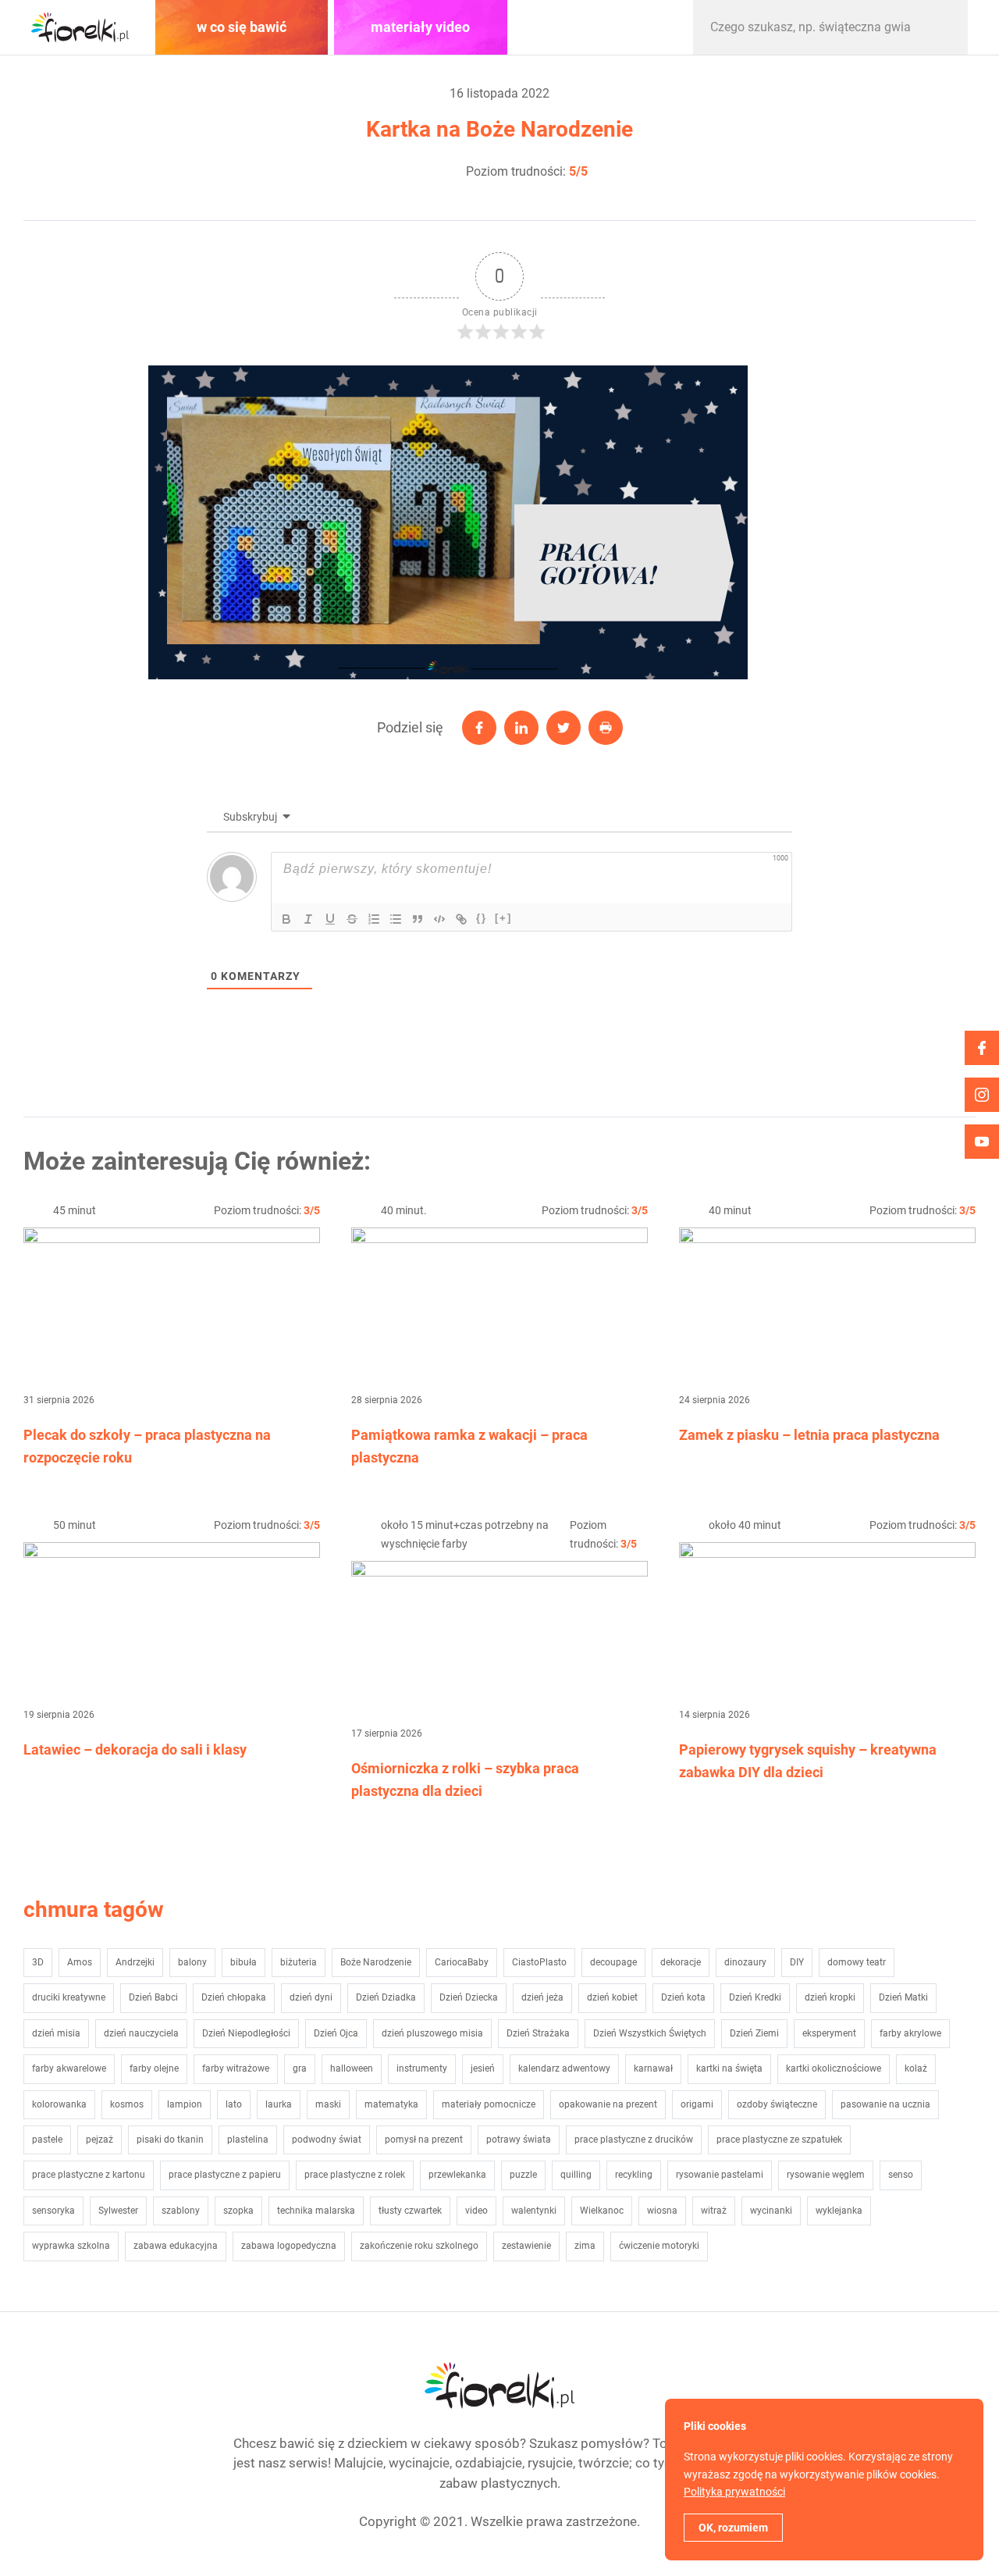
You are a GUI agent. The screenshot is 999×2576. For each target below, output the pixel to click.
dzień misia (56, 2033)
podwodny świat (327, 2140)
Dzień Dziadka (386, 1997)
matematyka (391, 2104)
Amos (80, 1962)
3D (38, 1962)
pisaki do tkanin (170, 2140)
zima (585, 2246)
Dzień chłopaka (234, 1997)
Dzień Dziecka (469, 1997)
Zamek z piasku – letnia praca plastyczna (809, 1435)
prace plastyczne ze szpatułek (779, 2140)
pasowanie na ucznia (885, 2104)
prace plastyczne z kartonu (89, 2175)
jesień (483, 2068)
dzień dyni (311, 1997)
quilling (576, 2175)
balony (192, 1962)
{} (482, 918)
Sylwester (118, 2211)
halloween (352, 2068)
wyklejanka (839, 2211)
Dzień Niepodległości (246, 2033)
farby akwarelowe (69, 2068)
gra (300, 2068)
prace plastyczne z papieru (225, 2175)
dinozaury (745, 1962)
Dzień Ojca (336, 2033)
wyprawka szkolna (71, 2246)
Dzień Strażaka (538, 2033)
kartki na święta (729, 2068)
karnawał (653, 2068)
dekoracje (681, 1962)
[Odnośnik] (461, 919)
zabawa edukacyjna (176, 2246)
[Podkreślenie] (330, 919)
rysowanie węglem (826, 2175)
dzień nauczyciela (141, 2033)
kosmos (127, 2104)
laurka (279, 2104)
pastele (47, 2140)
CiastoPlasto (539, 1962)
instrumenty (422, 2068)
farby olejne (154, 2068)
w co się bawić (242, 27)
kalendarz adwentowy (564, 2068)
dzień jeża (542, 1997)
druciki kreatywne (69, 1997)
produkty (599, 27)
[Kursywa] (308, 919)
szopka (238, 2211)
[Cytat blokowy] (418, 919)
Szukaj (940, 27)
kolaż (916, 2068)
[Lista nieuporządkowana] (396, 919)
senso (901, 2175)
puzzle (523, 2175)
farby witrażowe (236, 2068)
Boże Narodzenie (376, 1962)
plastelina (248, 2140)
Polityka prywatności (734, 2492)
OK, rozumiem (733, 2528)
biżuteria (299, 1962)
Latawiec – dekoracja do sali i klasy (135, 1749)
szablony (181, 2211)
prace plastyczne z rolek (355, 2175)
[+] (503, 918)
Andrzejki (135, 1962)
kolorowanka (59, 2104)
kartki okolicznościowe (834, 2068)
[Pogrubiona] (286, 919)
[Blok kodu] (439, 919)
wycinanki (771, 2211)
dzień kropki (830, 1997)
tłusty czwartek (410, 2211)
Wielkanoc (602, 2211)
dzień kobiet (612, 1997)
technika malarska (316, 2211)
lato (234, 2104)
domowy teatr (857, 1962)
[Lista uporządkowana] (374, 919)
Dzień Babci (153, 1997)
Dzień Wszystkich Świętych (650, 2033)
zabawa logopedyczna (289, 2246)
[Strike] (352, 919)
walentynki (534, 2211)
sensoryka (53, 2211)
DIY (797, 1962)
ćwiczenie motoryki (659, 2246)
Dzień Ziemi (754, 2033)
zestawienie (526, 2246)
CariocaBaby (462, 1962)
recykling (634, 2175)
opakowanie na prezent (608, 2104)
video (476, 2211)
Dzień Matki (903, 1997)
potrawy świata (519, 2140)
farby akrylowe (910, 2033)
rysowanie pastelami (720, 2175)
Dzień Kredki (755, 1997)
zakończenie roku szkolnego (419, 2246)
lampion (185, 2104)
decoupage (613, 1962)
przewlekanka (457, 2175)
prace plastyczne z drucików (634, 2140)
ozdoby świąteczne (777, 2104)
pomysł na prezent (424, 2140)
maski (328, 2104)
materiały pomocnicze (489, 2104)
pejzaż (100, 2140)
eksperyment (829, 2033)
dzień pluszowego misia (432, 2033)
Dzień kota (683, 1997)
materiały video (420, 27)
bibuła (244, 1962)
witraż (714, 2211)
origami (697, 2104)
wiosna (662, 2211)
